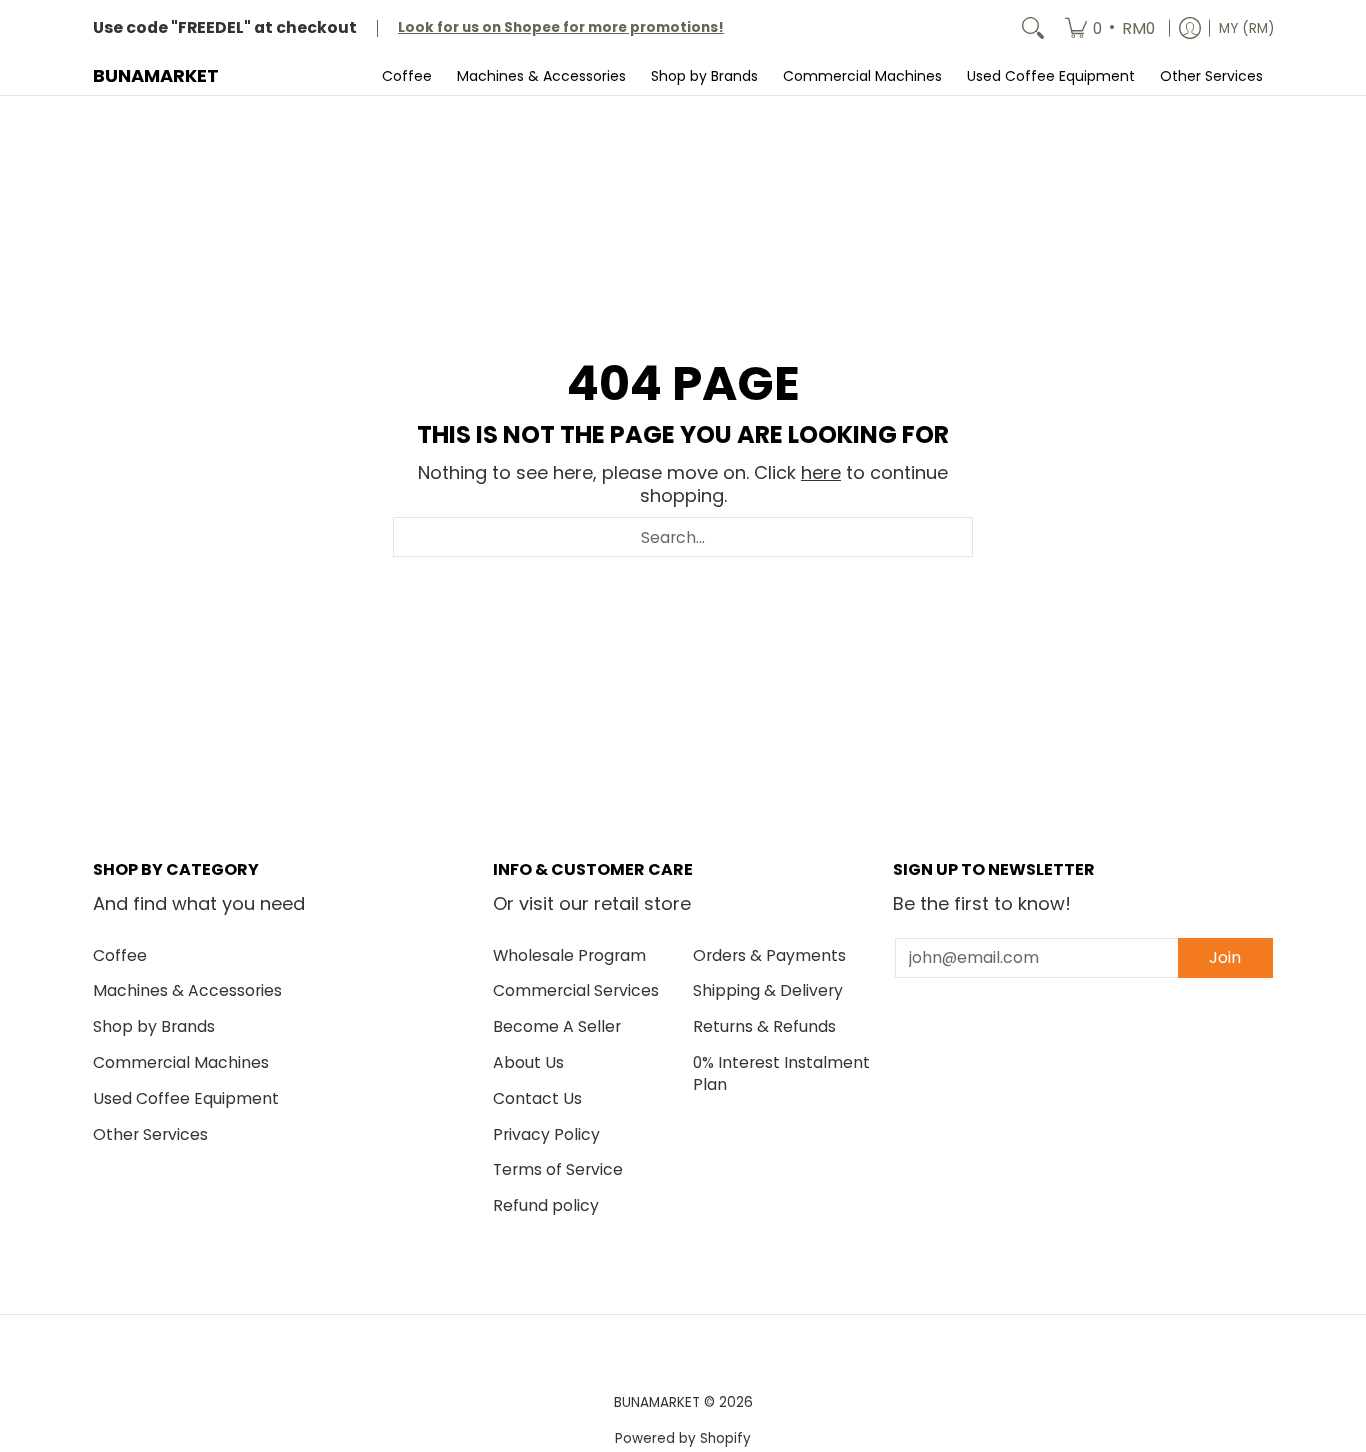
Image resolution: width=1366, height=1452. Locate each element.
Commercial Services (576, 990)
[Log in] (1190, 28)
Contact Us (537, 1098)
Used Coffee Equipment (186, 1098)
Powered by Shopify (683, 1438)
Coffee (120, 955)
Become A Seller (557, 1026)
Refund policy (546, 1205)
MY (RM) (1246, 28)
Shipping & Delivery (768, 990)
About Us (528, 1062)
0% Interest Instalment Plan (781, 1074)
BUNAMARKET (156, 75)
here (821, 472)
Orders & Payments (769, 955)
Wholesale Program (569, 955)
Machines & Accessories (187, 990)
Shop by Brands (154, 1026)
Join (1225, 957)
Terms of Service (558, 1169)
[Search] (1033, 28)
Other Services (150, 1134)
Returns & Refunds (764, 1026)
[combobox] (683, 537)
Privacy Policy (546, 1134)
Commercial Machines (181, 1062)
